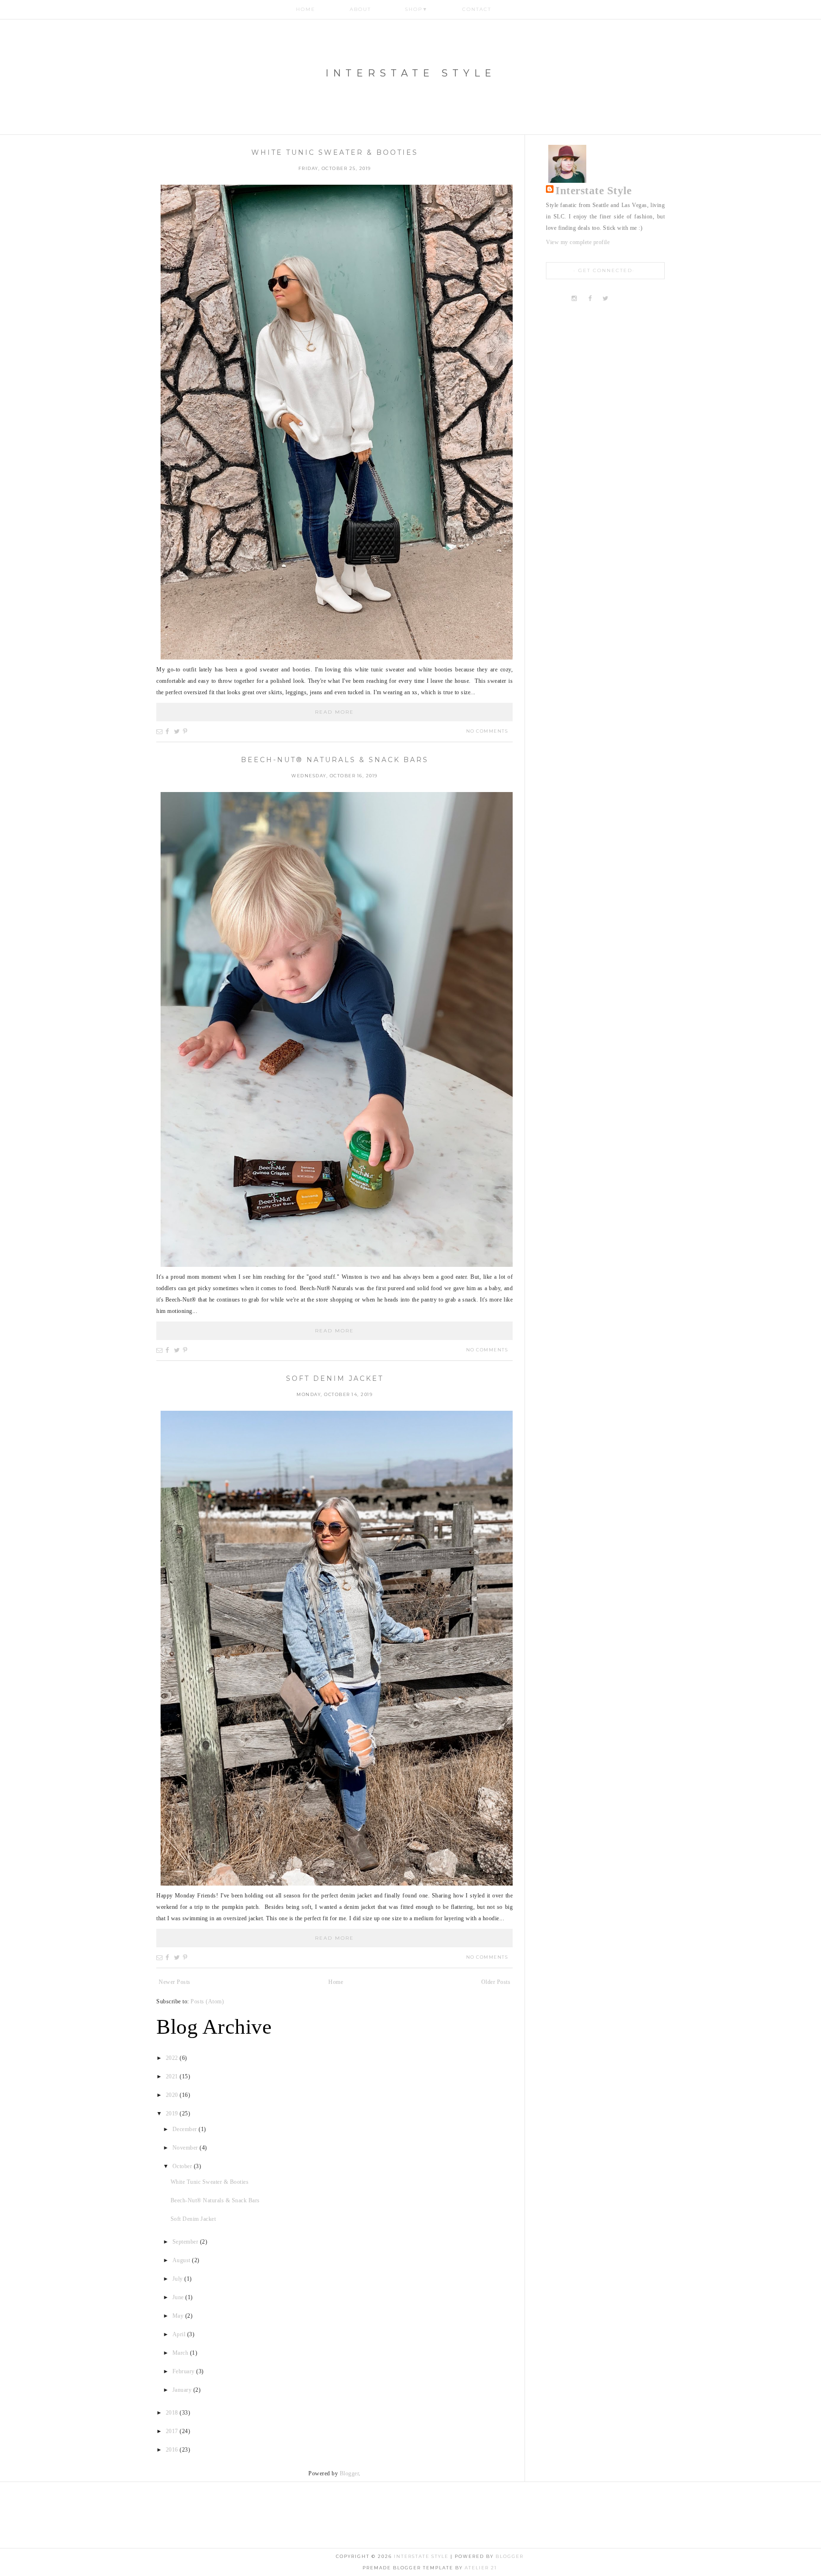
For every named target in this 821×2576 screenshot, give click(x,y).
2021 (173, 2076)
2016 (173, 2450)
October (183, 2166)
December (186, 2129)
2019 (173, 2114)
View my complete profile (578, 242)
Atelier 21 (481, 2568)
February (185, 2371)
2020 (173, 2095)
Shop (416, 9)
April (180, 2334)
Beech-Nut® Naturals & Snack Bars (335, 760)
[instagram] (576, 299)
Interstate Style (411, 73)
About (360, 9)
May (179, 2316)
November (186, 2148)
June (179, 2297)
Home (306, 9)
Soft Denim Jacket (335, 1378)
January (183, 2390)
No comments (487, 731)
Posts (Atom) (207, 2001)
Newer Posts (175, 1982)
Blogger (349, 2473)
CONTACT (477, 9)
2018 (173, 2413)
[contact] (636, 299)
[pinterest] (621, 299)
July (179, 2279)
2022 (173, 2058)
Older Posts (496, 1982)
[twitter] (606, 299)
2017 (173, 2431)
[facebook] (590, 299)
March (181, 2353)
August (182, 2260)
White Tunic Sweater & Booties (335, 152)
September (186, 2242)
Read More (334, 712)
